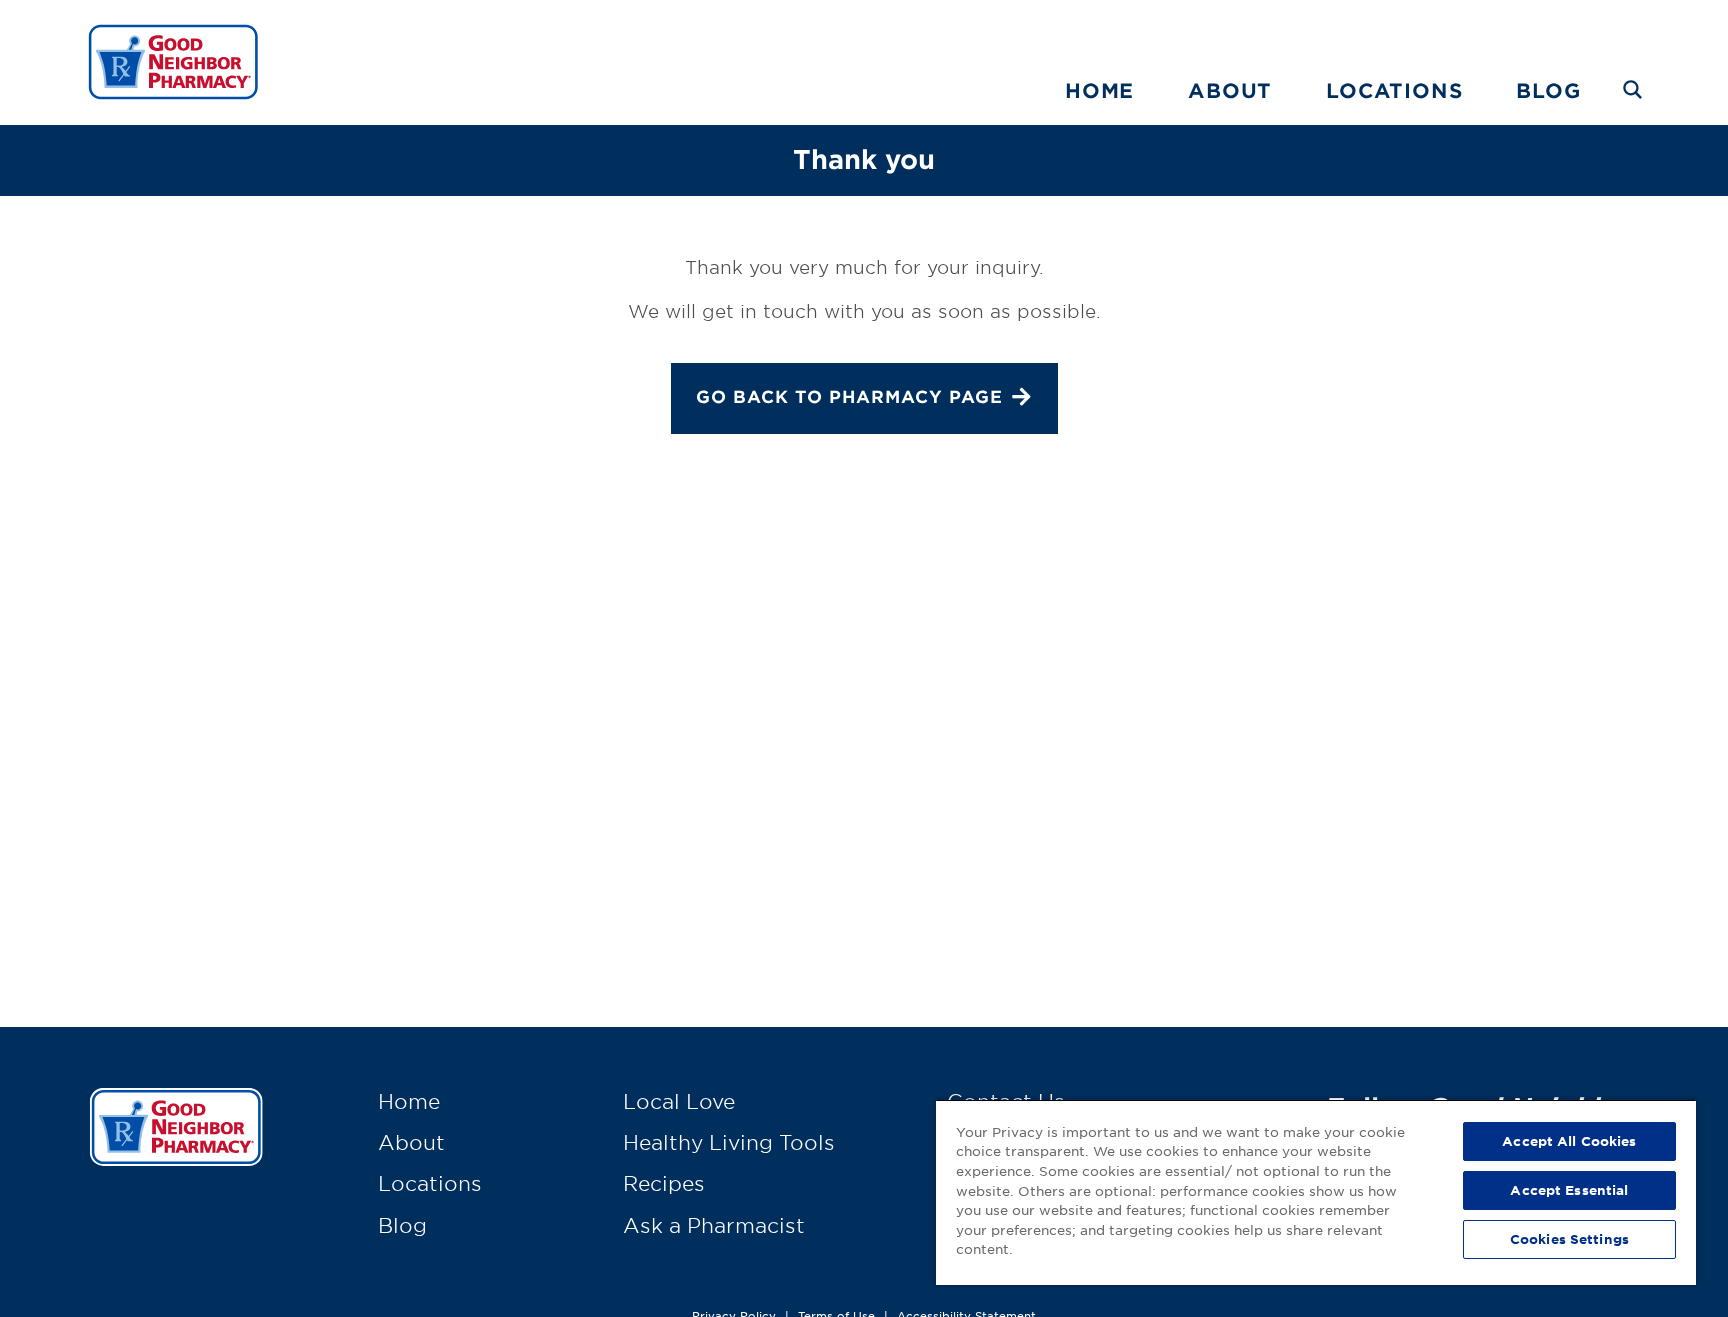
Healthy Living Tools (729, 1142)
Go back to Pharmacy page (849, 396)
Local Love (679, 1101)
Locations (1394, 90)
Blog (1548, 90)
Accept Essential (1569, 1190)
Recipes (664, 1183)
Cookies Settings (1569, 1239)
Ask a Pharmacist (714, 1225)
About (1230, 90)
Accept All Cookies (1569, 1141)
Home (1099, 90)
